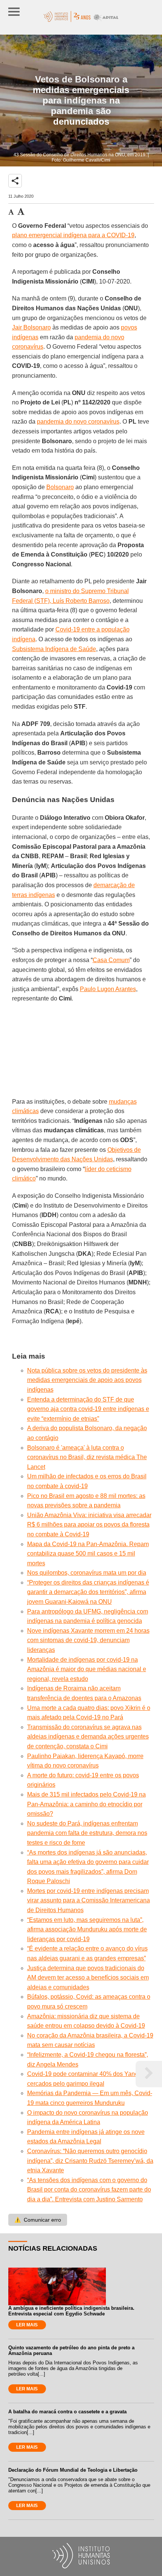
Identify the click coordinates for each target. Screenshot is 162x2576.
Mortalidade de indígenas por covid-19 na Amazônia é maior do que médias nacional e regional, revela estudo (87, 1669)
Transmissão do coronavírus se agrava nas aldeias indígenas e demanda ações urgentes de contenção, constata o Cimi (88, 1737)
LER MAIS (27, 2325)
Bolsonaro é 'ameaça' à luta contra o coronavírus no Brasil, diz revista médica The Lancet (87, 1457)
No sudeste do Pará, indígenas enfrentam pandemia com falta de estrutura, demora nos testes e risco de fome (87, 1833)
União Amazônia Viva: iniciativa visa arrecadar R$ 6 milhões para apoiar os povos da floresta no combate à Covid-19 (89, 1525)
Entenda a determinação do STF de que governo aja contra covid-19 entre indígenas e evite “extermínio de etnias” (88, 1409)
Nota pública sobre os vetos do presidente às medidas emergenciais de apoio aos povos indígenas (87, 1380)
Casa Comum (111, 960)
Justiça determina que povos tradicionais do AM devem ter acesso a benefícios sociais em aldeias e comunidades (88, 1978)
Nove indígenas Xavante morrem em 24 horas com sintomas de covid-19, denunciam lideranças (88, 1640)
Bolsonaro (60, 487)
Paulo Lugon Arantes (108, 989)
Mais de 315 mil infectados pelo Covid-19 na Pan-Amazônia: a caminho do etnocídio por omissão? (86, 1804)
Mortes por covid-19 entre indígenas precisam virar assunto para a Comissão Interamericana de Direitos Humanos (89, 1900)
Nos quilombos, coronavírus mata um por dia (87, 1573)
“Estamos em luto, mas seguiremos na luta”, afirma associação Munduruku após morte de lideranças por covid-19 (87, 1929)
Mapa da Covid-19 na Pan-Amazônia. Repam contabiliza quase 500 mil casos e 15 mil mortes (88, 1554)
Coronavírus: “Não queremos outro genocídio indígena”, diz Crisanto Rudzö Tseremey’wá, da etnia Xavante (90, 2161)
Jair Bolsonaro (31, 327)
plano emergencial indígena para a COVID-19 (73, 235)
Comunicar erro (38, 2220)
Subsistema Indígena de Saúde (54, 649)
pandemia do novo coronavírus (78, 422)
